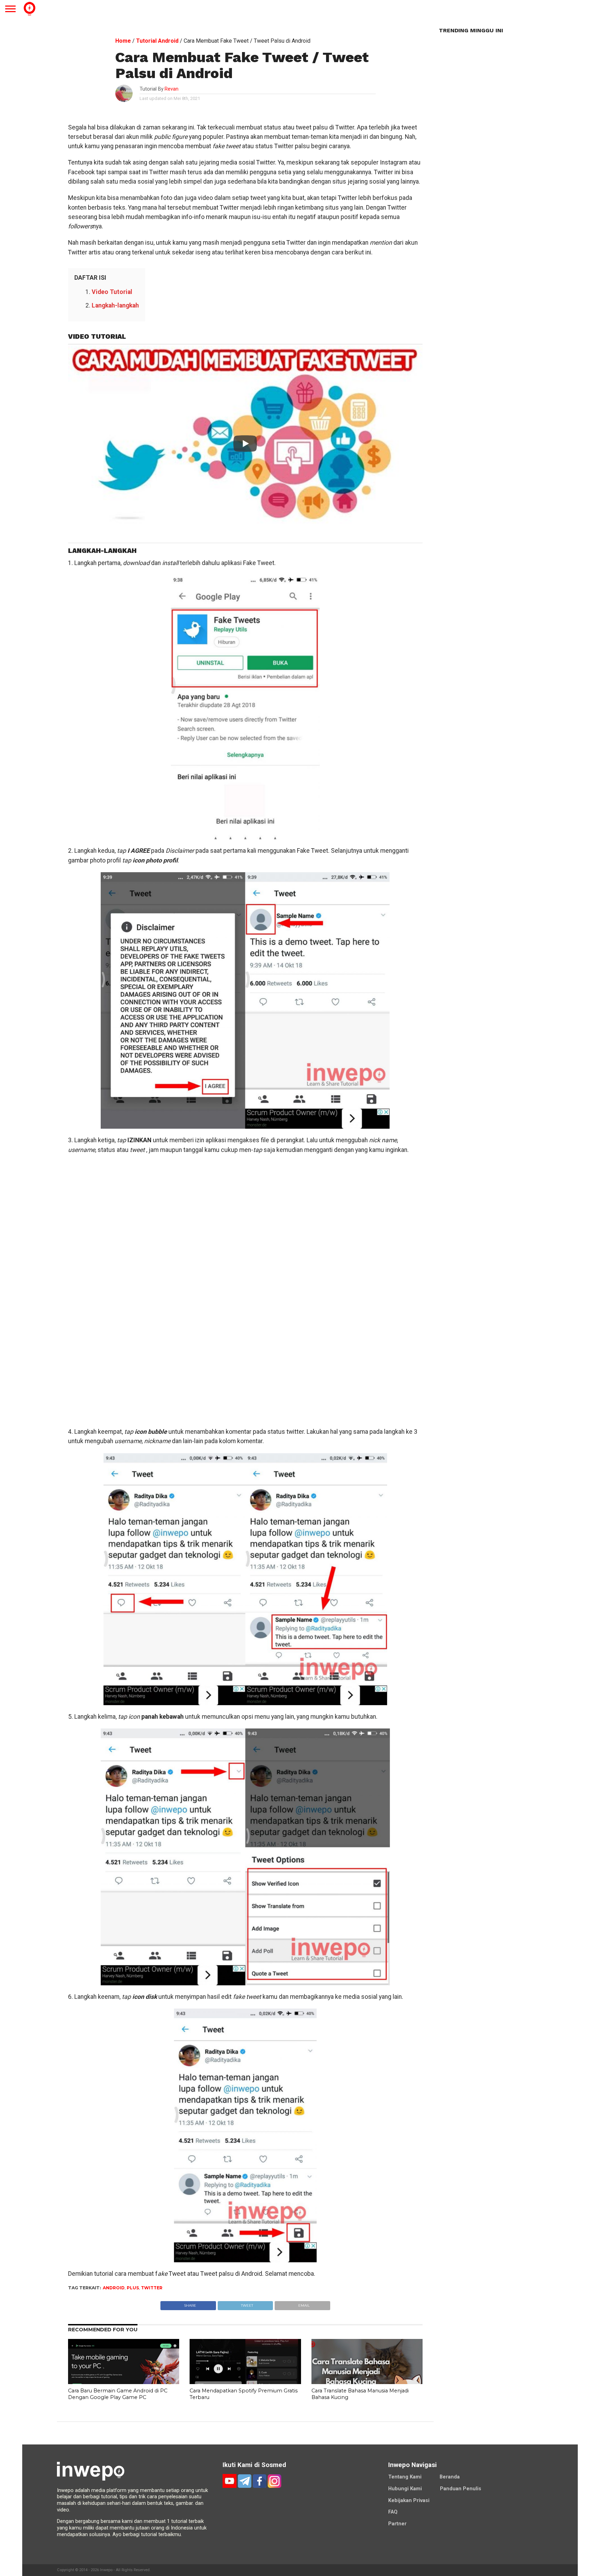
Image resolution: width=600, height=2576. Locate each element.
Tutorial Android (157, 41)
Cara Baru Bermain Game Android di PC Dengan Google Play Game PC (118, 2394)
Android (114, 2288)
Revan (172, 89)
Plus (133, 2288)
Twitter (152, 2288)
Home (123, 41)
